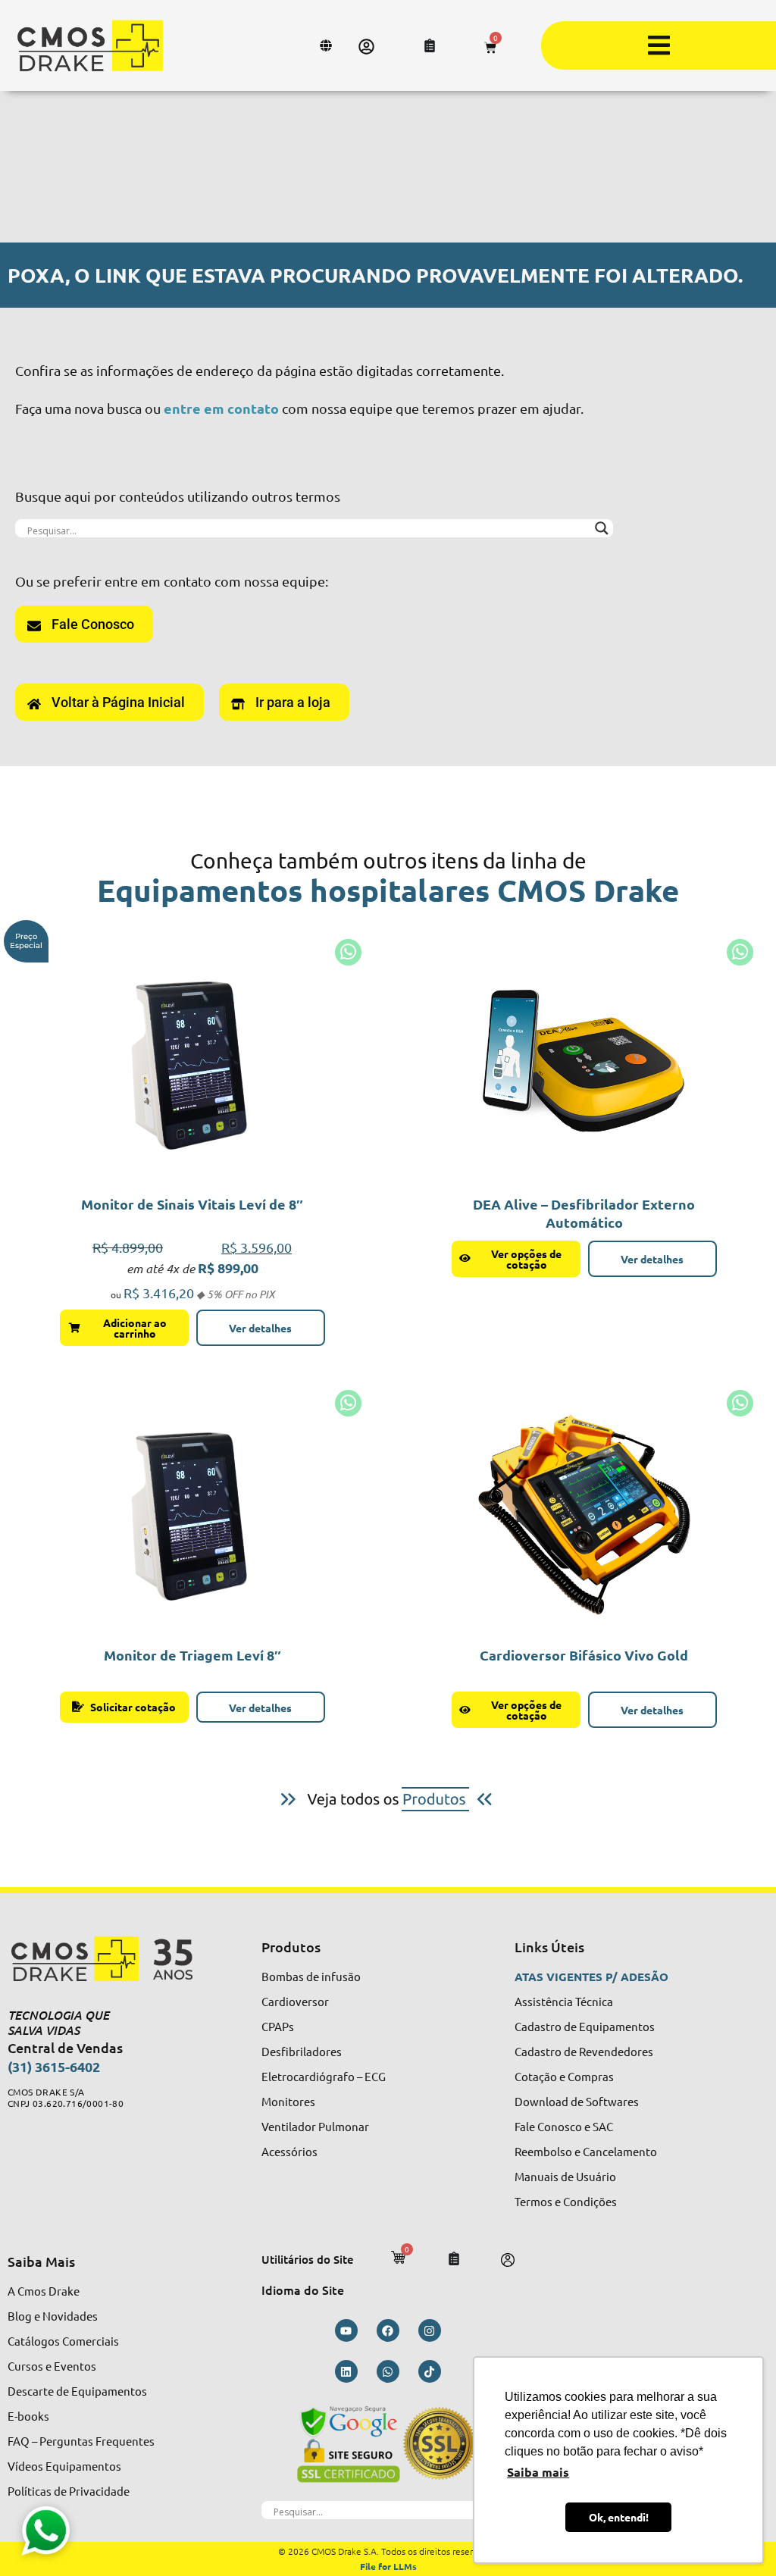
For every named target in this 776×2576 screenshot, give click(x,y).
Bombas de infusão (311, 1976)
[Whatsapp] (388, 2371)
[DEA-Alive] (584, 1063)
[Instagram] (430, 2330)
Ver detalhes (260, 1328)
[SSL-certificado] (388, 2443)
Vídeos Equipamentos (64, 2466)
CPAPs (278, 2026)
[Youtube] (346, 2330)
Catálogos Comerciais (63, 2341)
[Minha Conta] (366, 47)
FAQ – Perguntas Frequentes (81, 2441)
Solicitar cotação (133, 1707)
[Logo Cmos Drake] (90, 45)
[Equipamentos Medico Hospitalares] (388, 1799)
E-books (28, 2416)
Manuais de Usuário (565, 2176)
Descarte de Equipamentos (77, 2391)
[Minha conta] (508, 2260)
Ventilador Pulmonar (315, 2126)
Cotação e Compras (564, 2076)
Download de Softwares (577, 2101)
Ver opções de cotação (526, 1259)
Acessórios (289, 2151)
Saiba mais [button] (538, 2472)
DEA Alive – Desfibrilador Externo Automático (584, 1213)
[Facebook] (388, 2330)
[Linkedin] (346, 2371)
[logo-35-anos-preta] (114, 1959)
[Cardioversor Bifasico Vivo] (584, 1513)
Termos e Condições (566, 2201)
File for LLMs (388, 2566)
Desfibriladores (302, 2051)
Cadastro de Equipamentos (585, 2026)
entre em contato (221, 408)
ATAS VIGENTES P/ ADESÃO (591, 1977)
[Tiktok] (430, 2371)
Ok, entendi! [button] (619, 2517)
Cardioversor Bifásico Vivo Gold (584, 1655)
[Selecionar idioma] (328, 45)
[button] (659, 45)
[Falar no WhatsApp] (45, 2531)
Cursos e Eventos (52, 2366)
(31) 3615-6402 (54, 2066)
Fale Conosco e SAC (564, 2126)
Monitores (288, 2101)
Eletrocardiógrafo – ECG (324, 2076)
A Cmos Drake (44, 2291)
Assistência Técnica (564, 2001)
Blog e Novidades (53, 2316)
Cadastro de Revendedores (584, 2051)
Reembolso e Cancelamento (586, 2151)
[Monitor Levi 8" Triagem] (192, 1063)
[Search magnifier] (602, 528)
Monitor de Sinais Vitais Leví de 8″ (192, 1204)
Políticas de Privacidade (69, 2491)
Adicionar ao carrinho (135, 1328)
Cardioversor (295, 2001)
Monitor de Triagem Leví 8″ (192, 1655)
